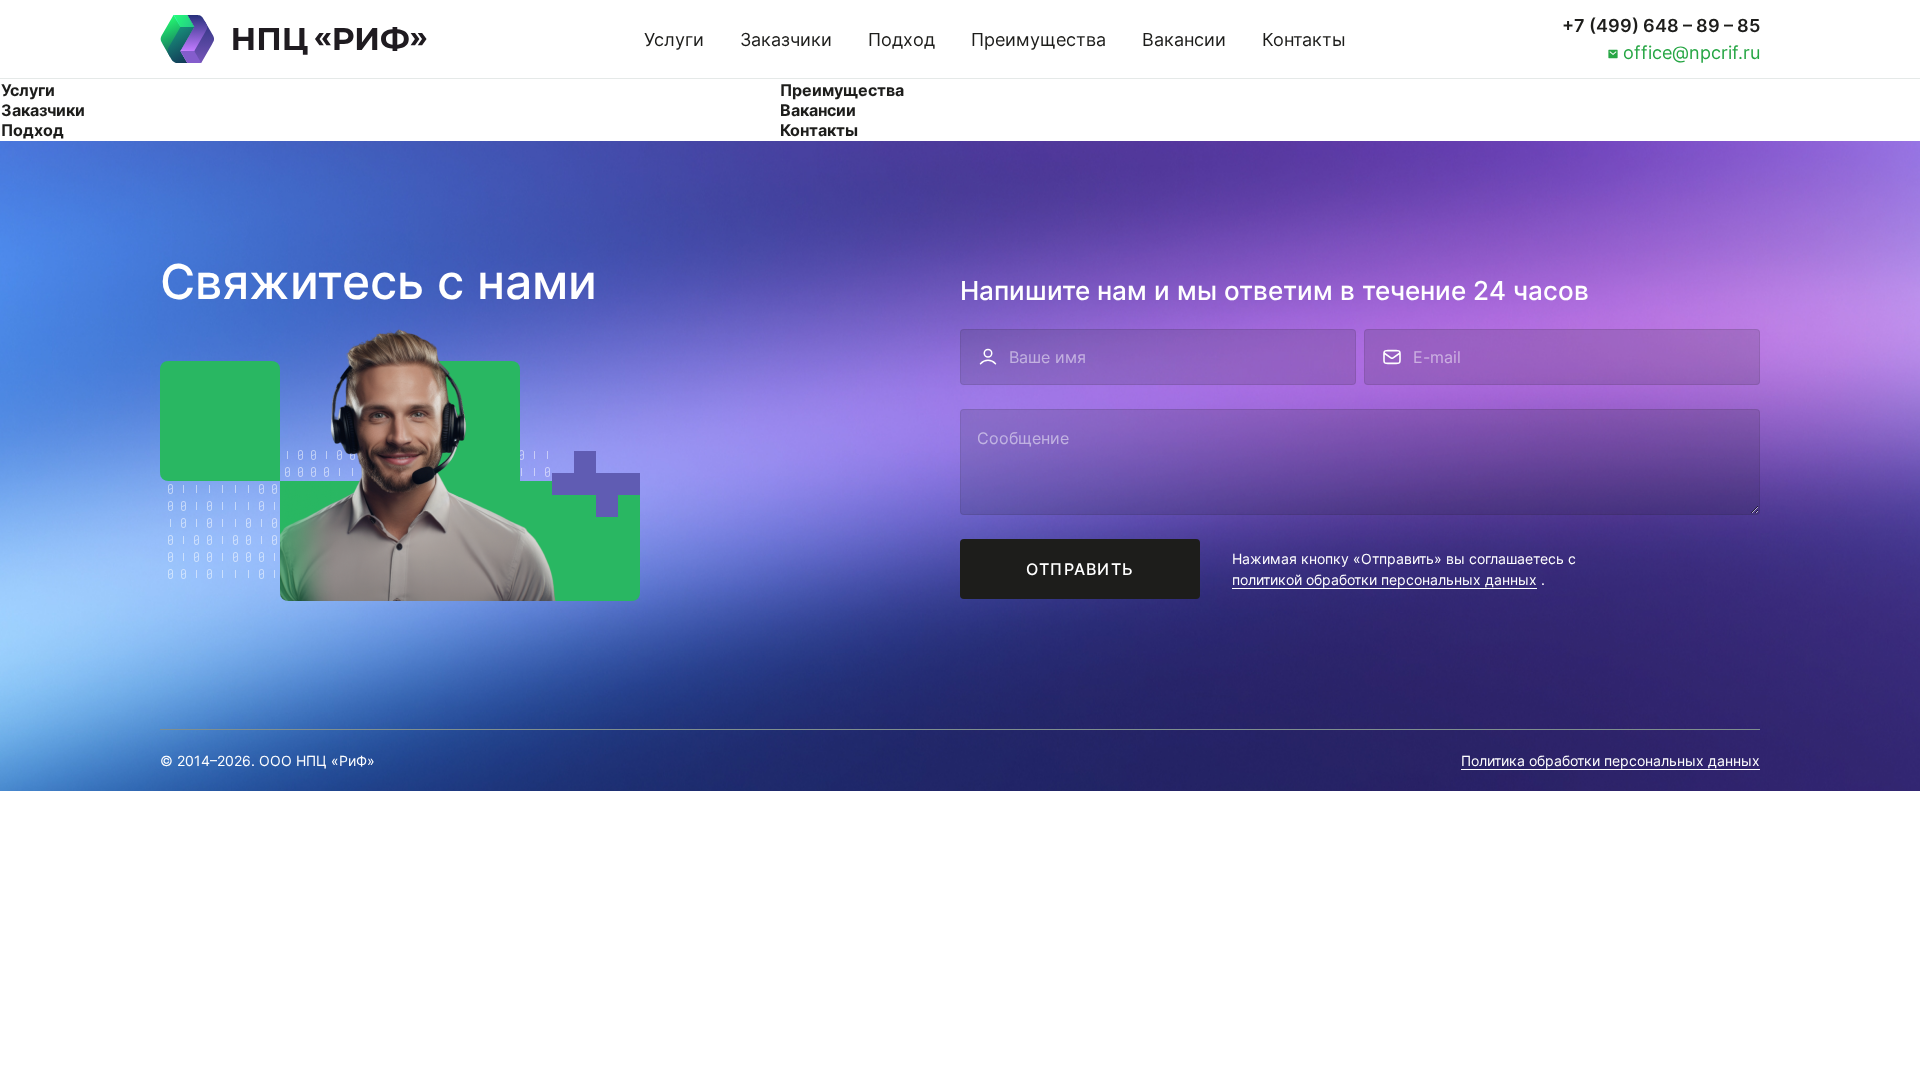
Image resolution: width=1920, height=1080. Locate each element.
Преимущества (1038, 39)
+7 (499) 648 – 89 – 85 (1661, 25)
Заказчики (786, 39)
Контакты (1304, 39)
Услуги (674, 39)
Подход (901, 39)
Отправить (1080, 569)
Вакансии (1184, 39)
